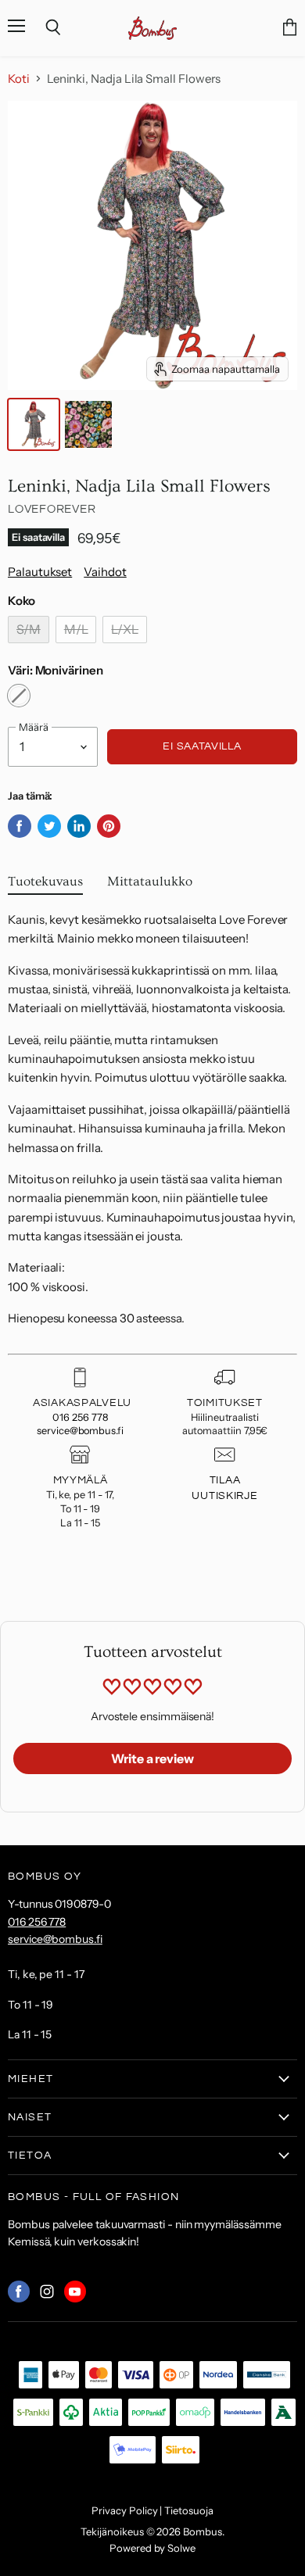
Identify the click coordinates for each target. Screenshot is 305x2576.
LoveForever (52, 509)
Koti (19, 79)
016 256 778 (80, 1417)
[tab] (45, 885)
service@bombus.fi (80, 1431)
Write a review (152, 1758)
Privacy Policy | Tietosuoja (152, 2510)
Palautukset (40, 572)
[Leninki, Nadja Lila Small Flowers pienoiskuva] (34, 424)
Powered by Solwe (152, 2548)
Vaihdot (105, 572)
